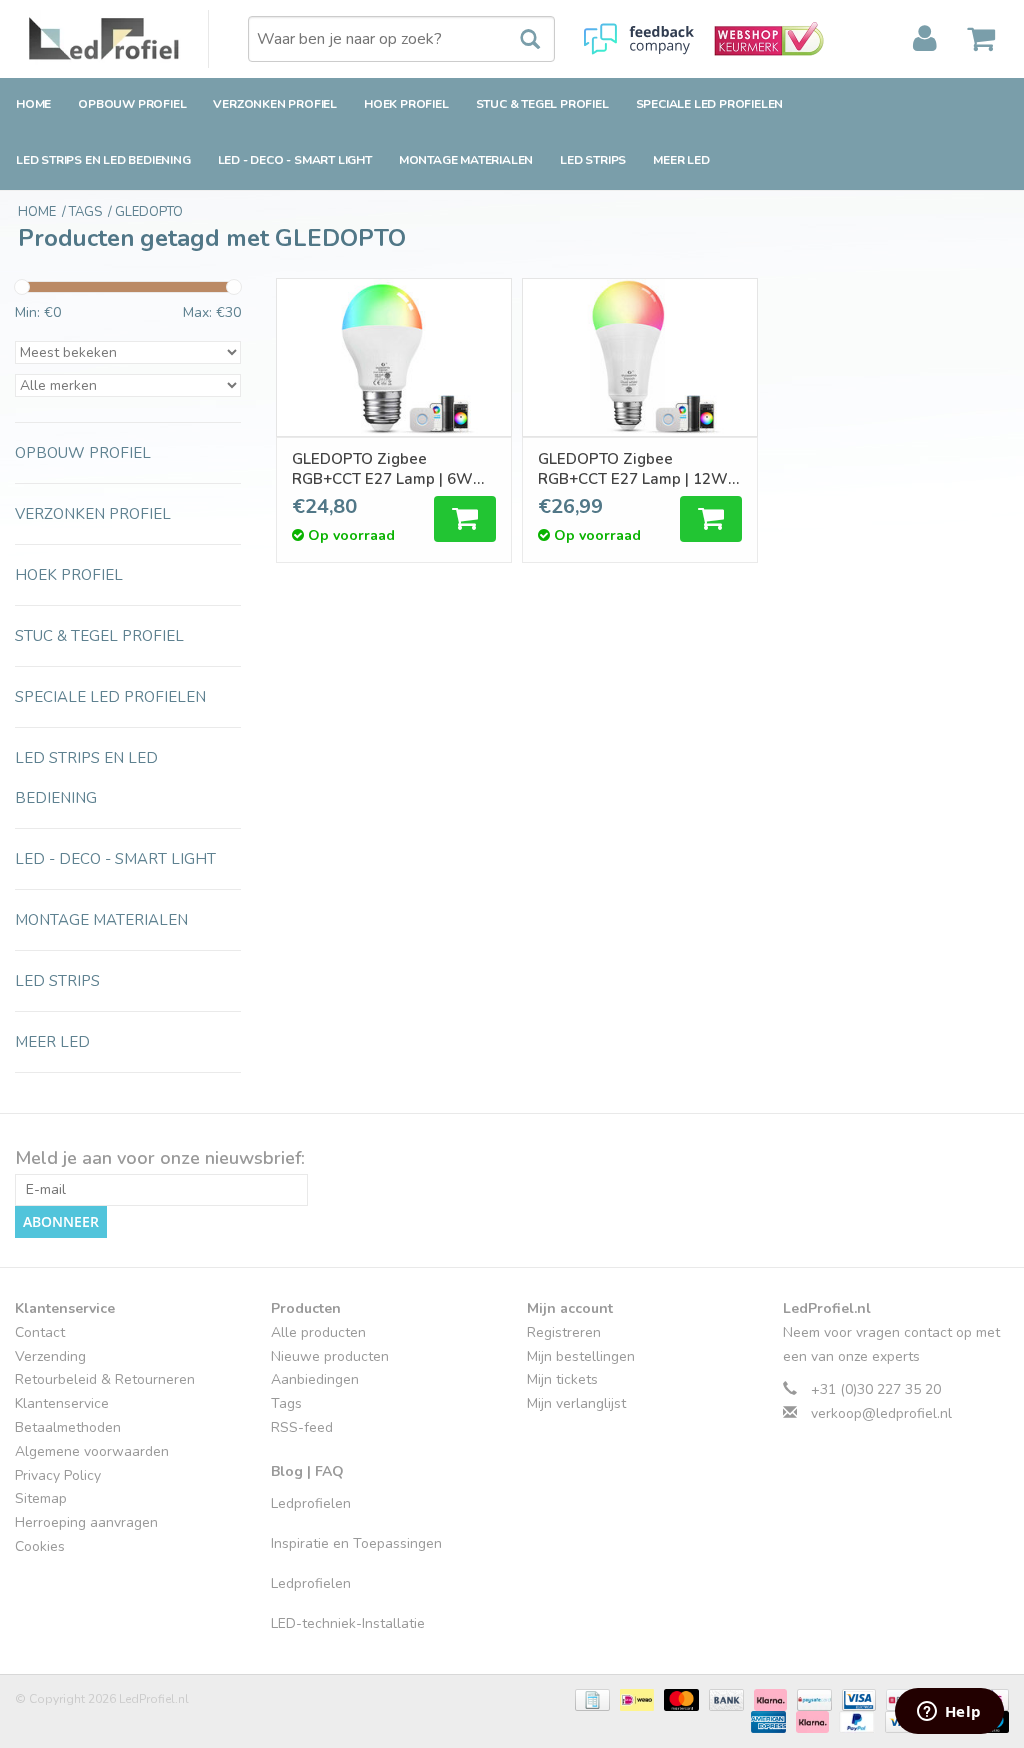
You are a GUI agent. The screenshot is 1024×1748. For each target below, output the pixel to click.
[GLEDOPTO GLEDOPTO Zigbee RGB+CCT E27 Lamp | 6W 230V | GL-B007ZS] (394, 357)
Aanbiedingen (315, 1379)
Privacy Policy (58, 1475)
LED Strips (593, 160)
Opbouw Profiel (132, 104)
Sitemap (41, 1498)
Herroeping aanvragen (86, 1522)
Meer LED (681, 160)
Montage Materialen (466, 160)
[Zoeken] (520, 40)
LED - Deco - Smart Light (295, 160)
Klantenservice (62, 1403)
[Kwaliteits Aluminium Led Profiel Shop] (119, 39)
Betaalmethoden (68, 1427)
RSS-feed (302, 1427)
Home (33, 104)
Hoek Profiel (406, 104)
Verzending (50, 1356)
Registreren (564, 1332)
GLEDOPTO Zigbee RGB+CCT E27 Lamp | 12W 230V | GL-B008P (633, 469)
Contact (40, 1332)
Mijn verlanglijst (576, 1403)
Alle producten (318, 1332)
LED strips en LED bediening (103, 160)
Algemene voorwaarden (92, 1451)
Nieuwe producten (330, 1356)
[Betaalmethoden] (590, 1699)
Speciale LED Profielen (710, 104)
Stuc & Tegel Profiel (542, 104)
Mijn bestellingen (581, 1356)
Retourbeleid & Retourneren (105, 1379)
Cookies (40, 1546)
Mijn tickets (562, 1379)
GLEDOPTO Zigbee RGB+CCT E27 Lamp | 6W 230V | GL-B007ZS (382, 469)
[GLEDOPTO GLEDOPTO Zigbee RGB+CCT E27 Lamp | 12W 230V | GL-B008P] (640, 357)
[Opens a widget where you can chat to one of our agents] (949, 1713)
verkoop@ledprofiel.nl (881, 1413)
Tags (286, 1403)
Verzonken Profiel (275, 104)
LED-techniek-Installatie (348, 1623)
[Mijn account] (925, 39)
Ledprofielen (311, 1503)
